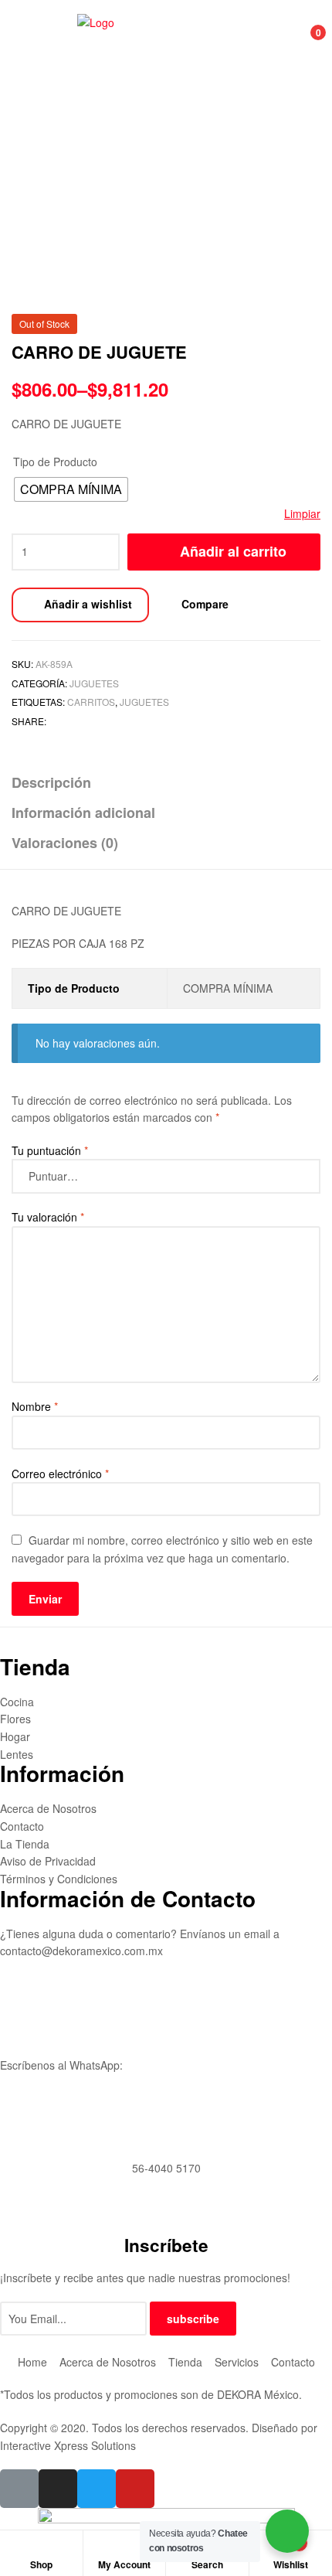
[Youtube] (135, 2489)
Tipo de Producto (55, 462)
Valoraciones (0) (65, 843)
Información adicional (83, 813)
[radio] (71, 489)
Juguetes (94, 683)
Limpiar (302, 513)
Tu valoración (48, 1217)
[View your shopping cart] (302, 41)
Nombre (35, 1406)
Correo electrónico (60, 1474)
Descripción (51, 782)
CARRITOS (91, 702)
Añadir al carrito (233, 551)
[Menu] (28, 41)
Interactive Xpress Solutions (68, 2445)
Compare (205, 604)
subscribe (193, 2319)
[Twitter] (97, 2489)
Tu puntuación (50, 1150)
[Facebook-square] (19, 2489)
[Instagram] (58, 2489)
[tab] (166, 783)
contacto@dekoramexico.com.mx (81, 1951)
